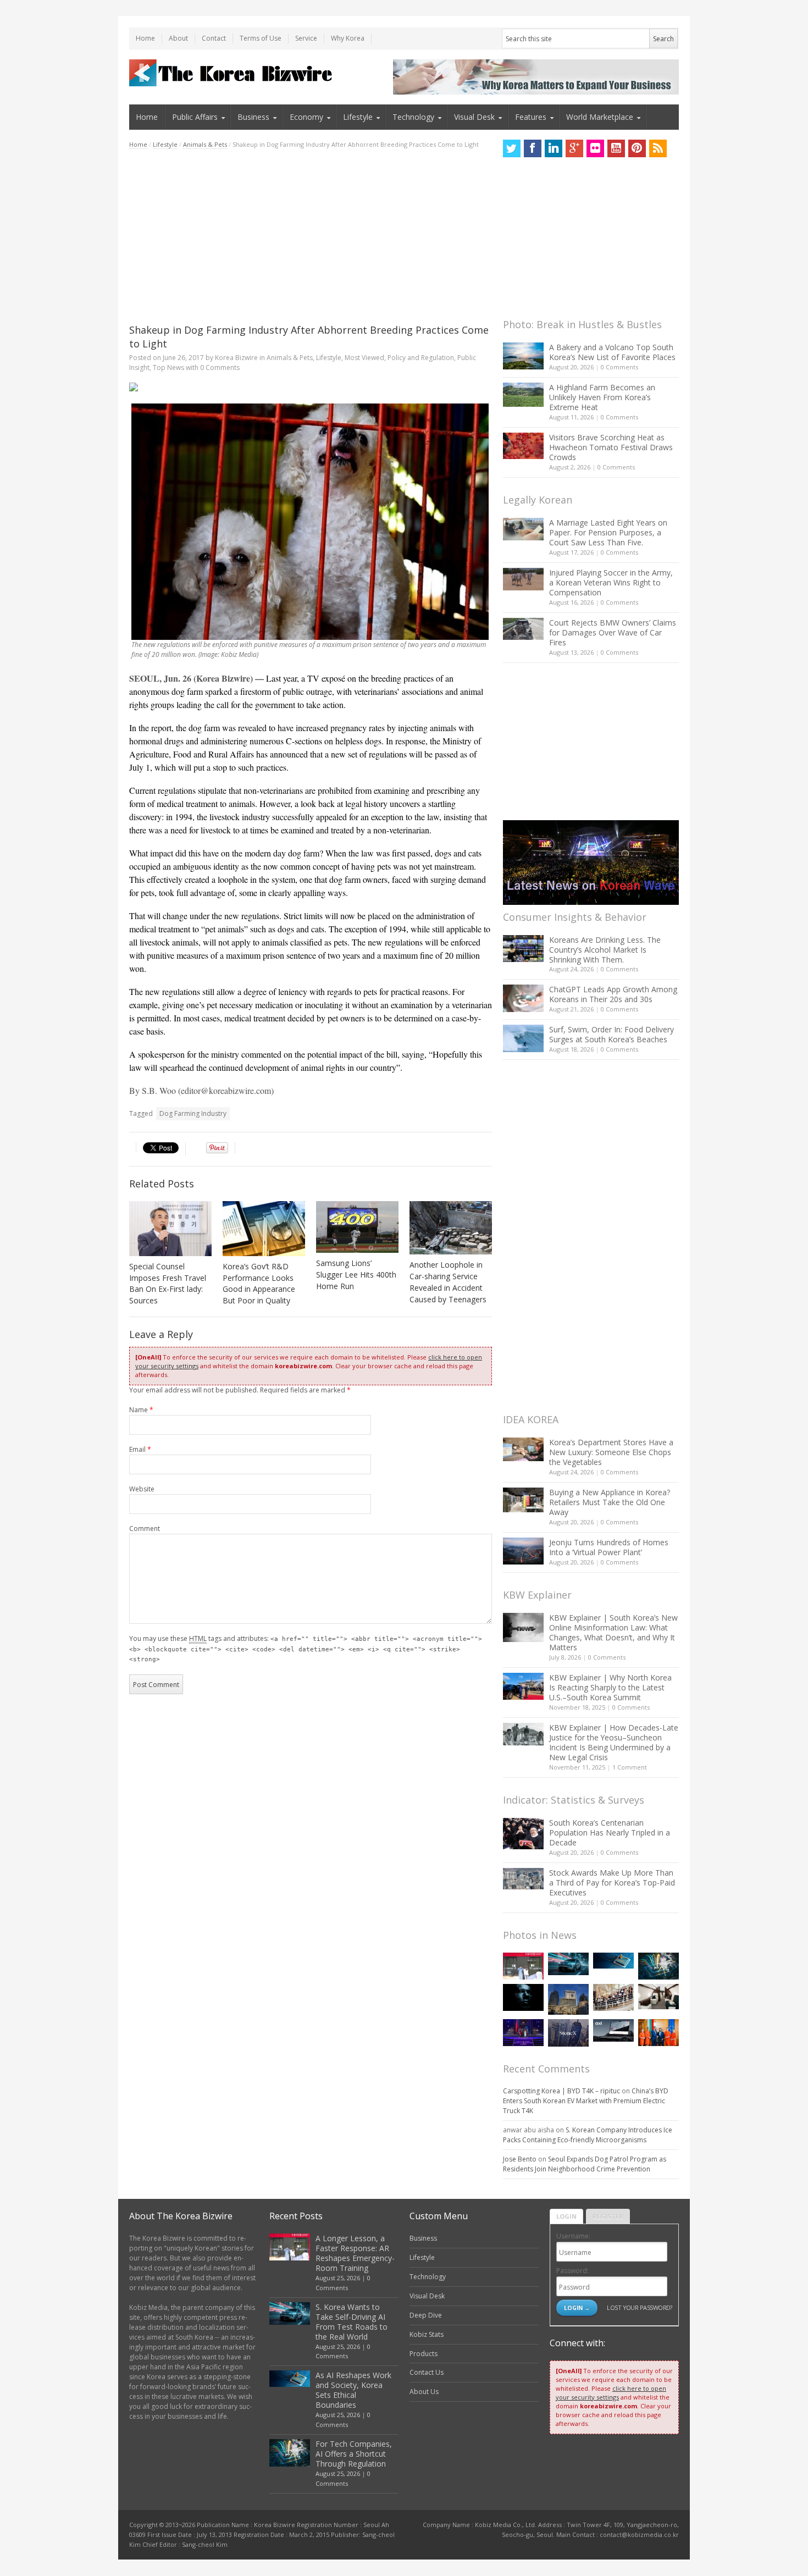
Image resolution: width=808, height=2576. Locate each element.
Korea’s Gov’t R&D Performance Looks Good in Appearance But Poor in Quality (259, 1284)
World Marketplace (600, 117)
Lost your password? (640, 2307)
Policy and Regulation (421, 358)
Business (253, 117)
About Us (424, 2392)
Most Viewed (364, 358)
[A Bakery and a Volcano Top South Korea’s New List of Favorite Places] (523, 356)
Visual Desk (474, 117)
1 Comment (630, 1767)
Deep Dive (426, 2315)
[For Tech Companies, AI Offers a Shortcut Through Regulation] (658, 1966)
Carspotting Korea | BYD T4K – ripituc (561, 2091)
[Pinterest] (637, 148)
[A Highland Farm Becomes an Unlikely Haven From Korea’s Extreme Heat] (523, 395)
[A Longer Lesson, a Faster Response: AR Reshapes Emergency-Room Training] (523, 1966)
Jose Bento (520, 2159)
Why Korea (348, 38)
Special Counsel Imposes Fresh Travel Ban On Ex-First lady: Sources (168, 1284)
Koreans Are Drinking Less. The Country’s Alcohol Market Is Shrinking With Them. (605, 950)
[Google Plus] (574, 148)
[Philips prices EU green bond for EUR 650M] (568, 1999)
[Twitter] (512, 148)
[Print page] (311, 387)
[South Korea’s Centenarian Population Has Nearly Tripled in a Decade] (523, 1834)
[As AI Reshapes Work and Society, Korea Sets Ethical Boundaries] (613, 1961)
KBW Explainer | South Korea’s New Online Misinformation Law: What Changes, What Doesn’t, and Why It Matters (613, 1632)
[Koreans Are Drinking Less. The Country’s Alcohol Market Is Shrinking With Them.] (523, 949)
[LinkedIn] (554, 148)
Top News (168, 367)
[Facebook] (533, 148)
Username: (573, 2236)
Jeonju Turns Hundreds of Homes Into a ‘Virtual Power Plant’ (609, 1547)
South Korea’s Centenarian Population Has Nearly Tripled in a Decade (610, 1833)
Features (531, 117)
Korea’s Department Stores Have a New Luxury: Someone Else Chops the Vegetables (611, 1452)
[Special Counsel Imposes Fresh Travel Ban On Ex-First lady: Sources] (170, 1229)
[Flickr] (595, 148)
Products (424, 2354)
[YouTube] (616, 148)
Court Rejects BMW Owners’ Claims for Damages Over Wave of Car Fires (613, 632)
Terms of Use (261, 38)
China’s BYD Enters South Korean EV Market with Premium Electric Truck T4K (586, 2101)
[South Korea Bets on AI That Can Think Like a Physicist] (523, 1997)
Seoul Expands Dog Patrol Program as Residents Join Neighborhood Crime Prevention (585, 2164)
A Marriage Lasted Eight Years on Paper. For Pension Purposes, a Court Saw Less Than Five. (608, 532)
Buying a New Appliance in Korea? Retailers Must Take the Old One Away (610, 1502)
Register (608, 2216)
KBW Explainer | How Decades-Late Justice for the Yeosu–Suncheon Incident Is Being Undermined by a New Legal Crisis (614, 1742)
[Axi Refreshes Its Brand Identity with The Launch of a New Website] (613, 2031)
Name (141, 1410)
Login (566, 2216)
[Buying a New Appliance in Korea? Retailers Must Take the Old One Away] (523, 1500)
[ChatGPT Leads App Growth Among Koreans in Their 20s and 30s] (523, 998)
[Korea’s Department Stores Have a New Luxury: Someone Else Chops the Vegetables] (523, 1449)
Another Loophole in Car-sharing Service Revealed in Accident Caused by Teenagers (448, 1282)
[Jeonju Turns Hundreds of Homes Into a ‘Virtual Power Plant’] (523, 1551)
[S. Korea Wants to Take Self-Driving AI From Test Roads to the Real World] (568, 1964)
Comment (145, 1529)
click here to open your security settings (611, 2393)
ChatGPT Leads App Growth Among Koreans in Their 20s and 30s (613, 994)
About (178, 38)
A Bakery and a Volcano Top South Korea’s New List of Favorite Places (612, 352)
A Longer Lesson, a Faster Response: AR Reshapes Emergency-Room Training (355, 2253)
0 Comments (619, 367)
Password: (572, 2271)
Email (140, 1449)
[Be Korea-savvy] (232, 73)
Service (306, 38)
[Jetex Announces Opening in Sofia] (658, 2033)
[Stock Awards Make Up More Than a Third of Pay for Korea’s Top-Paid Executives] (523, 1879)
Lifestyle (358, 117)
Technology (413, 117)
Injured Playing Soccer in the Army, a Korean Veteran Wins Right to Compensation (611, 582)
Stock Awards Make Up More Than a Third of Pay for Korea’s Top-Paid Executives (612, 1883)
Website (142, 1489)
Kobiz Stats (427, 2334)
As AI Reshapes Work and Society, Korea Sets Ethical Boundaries (353, 2390)
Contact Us (427, 2372)
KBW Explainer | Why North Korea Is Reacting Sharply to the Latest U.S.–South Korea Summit (610, 1687)
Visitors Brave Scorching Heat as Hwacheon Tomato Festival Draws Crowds (611, 447)
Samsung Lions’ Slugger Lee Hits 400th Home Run (356, 1275)
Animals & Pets (205, 144)
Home (145, 38)
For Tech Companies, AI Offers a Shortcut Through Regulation (354, 2454)
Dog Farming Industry (193, 1113)
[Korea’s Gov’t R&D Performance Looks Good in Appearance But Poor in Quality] (264, 1229)
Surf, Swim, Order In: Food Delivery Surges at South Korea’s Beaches (611, 1034)
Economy (306, 117)
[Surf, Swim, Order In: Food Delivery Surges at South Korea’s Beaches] (523, 1038)
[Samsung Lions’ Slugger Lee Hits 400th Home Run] (357, 1227)
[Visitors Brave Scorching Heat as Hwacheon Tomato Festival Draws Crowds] (523, 446)
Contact (214, 38)
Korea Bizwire (236, 358)
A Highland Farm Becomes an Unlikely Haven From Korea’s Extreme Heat (602, 397)
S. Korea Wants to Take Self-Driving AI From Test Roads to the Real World (352, 2322)
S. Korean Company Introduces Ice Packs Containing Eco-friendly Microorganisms (588, 2135)
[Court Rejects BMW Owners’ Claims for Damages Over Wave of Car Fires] (523, 629)
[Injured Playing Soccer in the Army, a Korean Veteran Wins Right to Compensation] (523, 579)
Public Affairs (195, 117)
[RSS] (658, 148)
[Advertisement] (311, 236)
